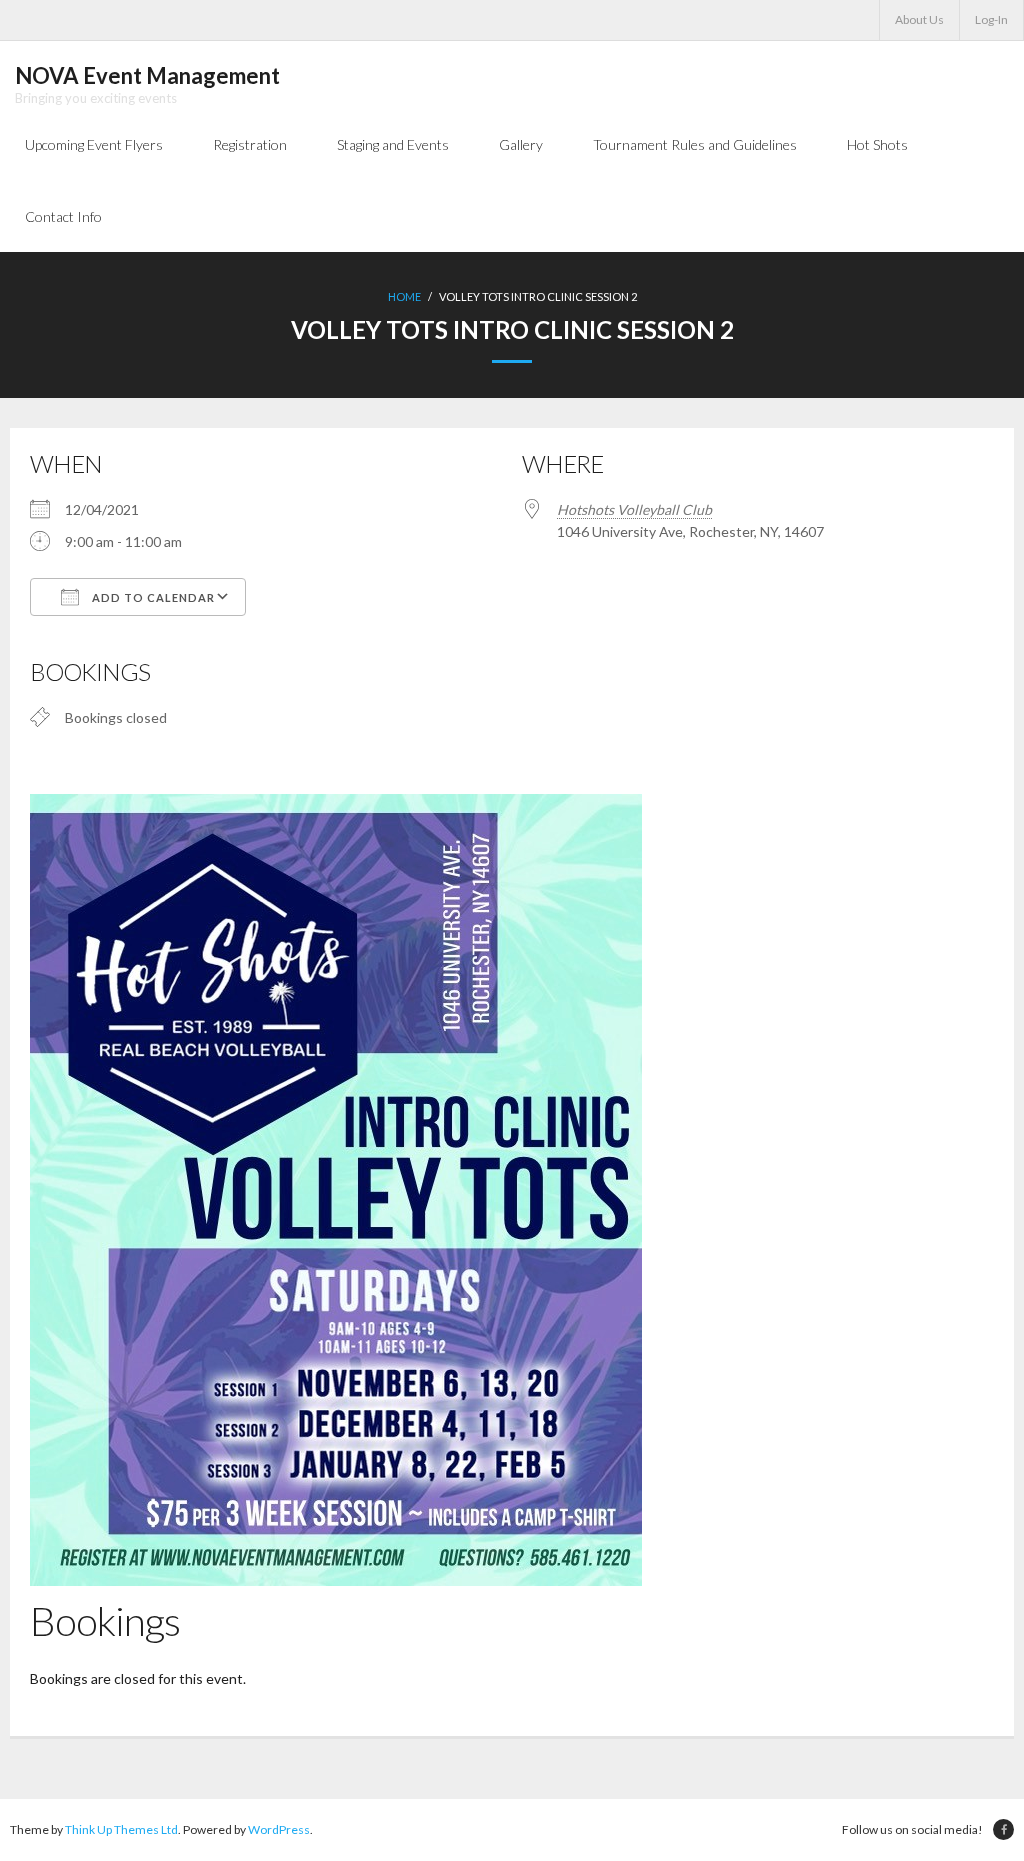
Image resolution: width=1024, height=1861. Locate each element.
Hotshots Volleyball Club (634, 509)
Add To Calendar (152, 597)
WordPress (279, 1829)
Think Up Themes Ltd (121, 1829)
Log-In (991, 19)
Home (404, 296)
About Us (919, 19)
